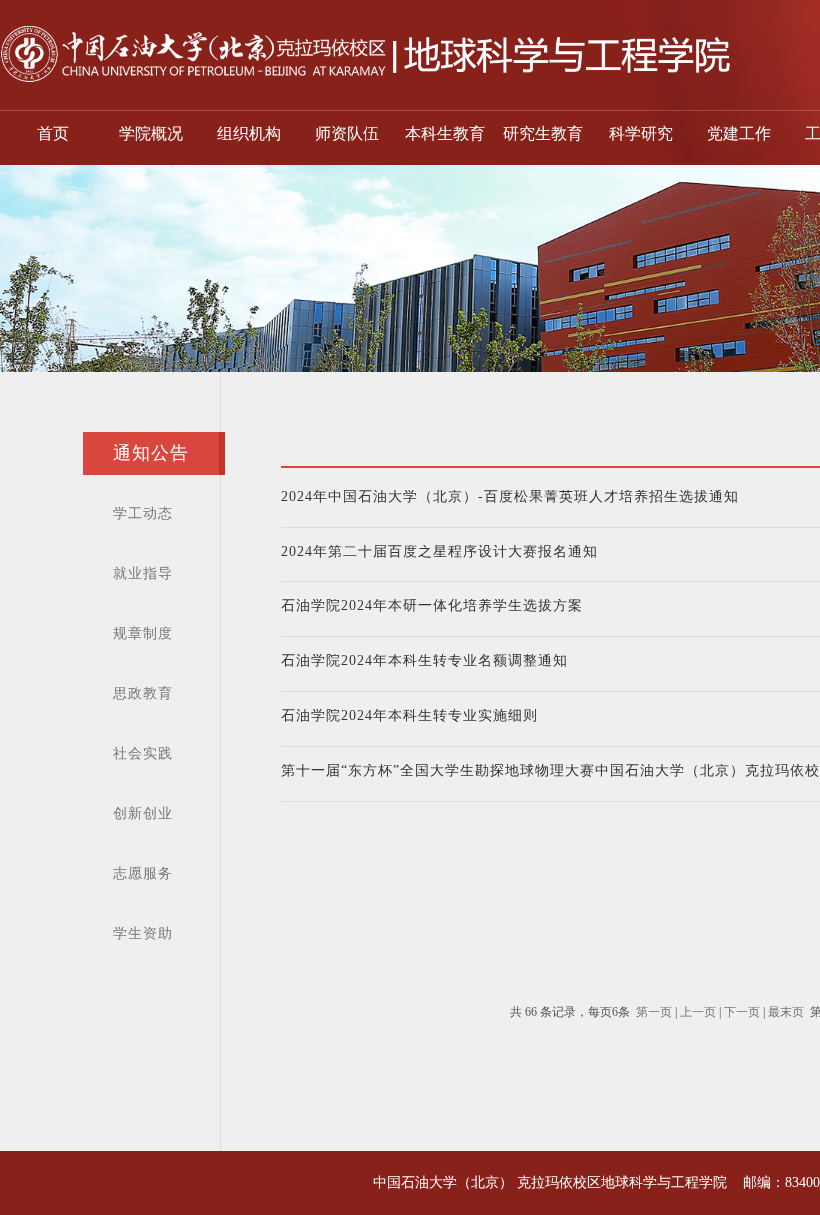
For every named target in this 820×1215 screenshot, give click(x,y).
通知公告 (151, 453)
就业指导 (143, 573)
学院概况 (151, 133)
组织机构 (249, 133)
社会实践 (143, 753)
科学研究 (641, 133)
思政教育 (143, 693)
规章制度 (143, 633)
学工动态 (143, 513)
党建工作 (739, 133)
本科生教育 (445, 133)
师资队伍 (347, 133)
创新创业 (143, 813)
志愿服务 (143, 873)
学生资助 (143, 933)
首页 (53, 133)
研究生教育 (543, 133)
